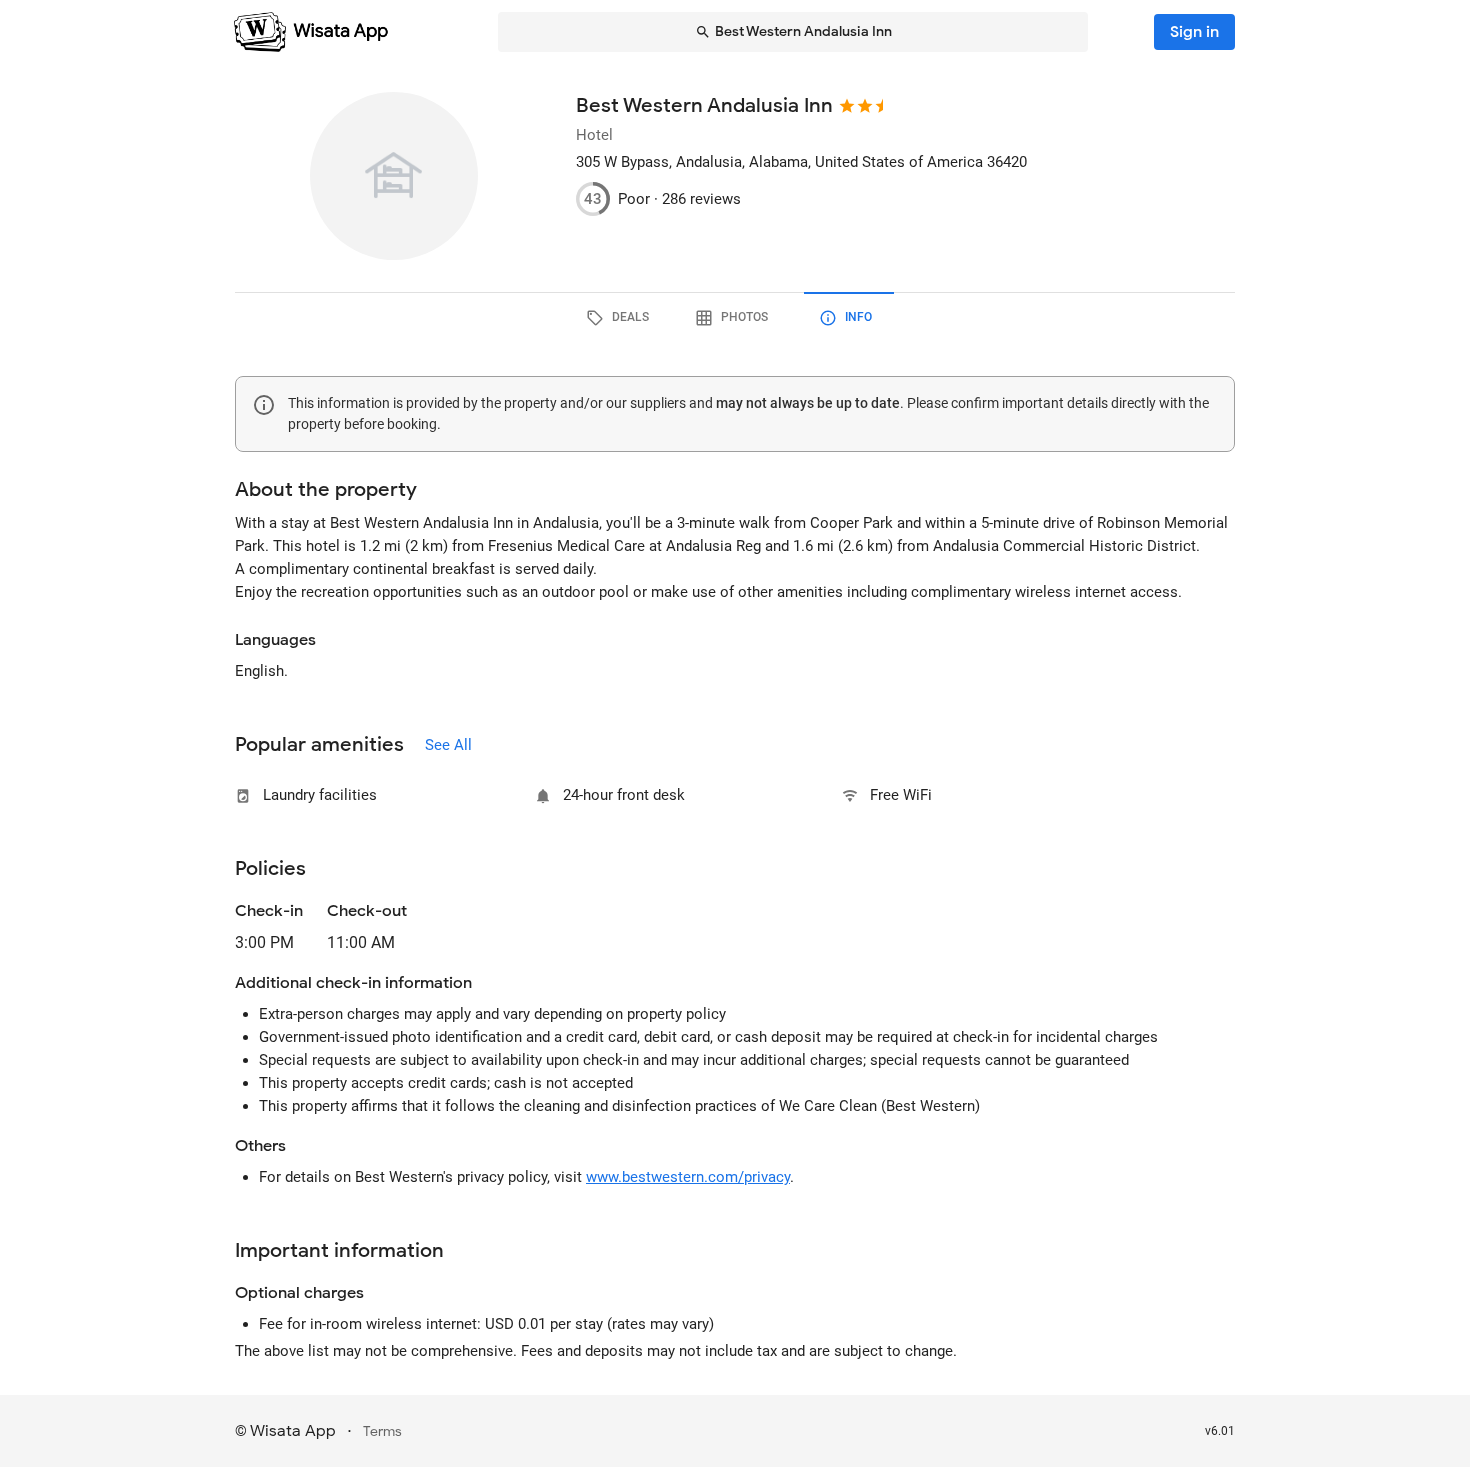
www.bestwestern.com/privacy (688, 1177)
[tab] (621, 318)
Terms (382, 1431)
